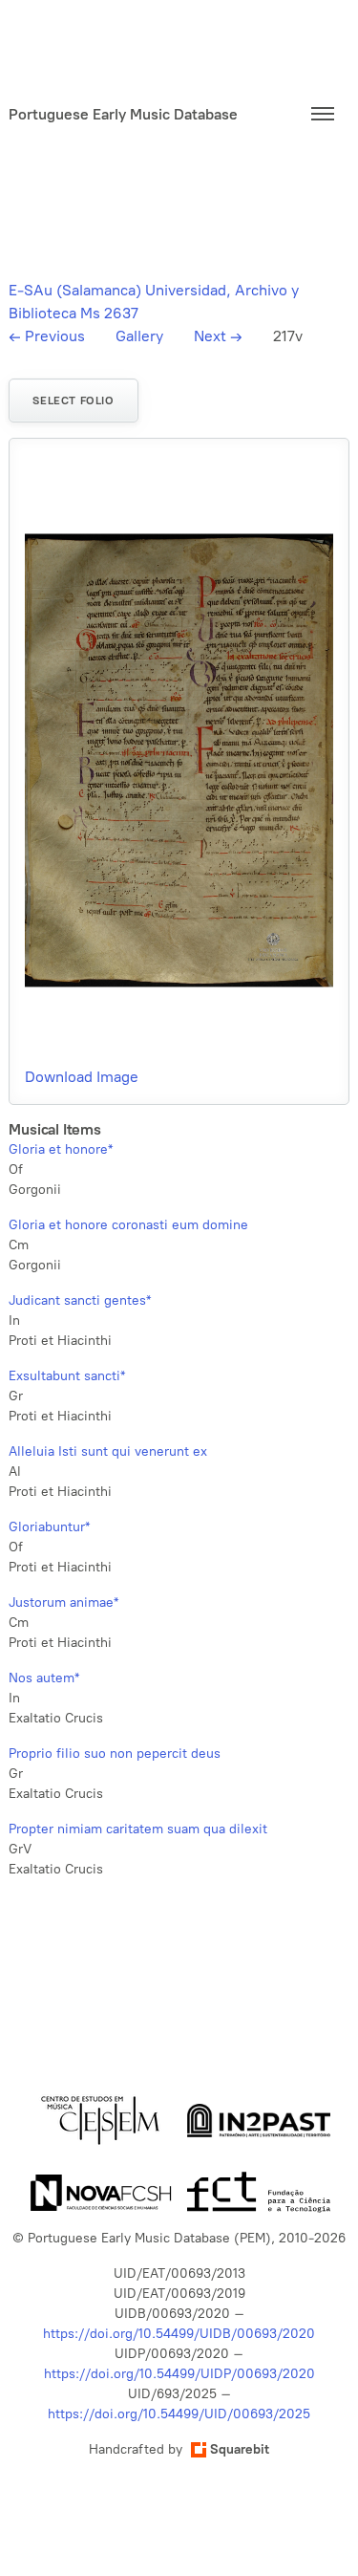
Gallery (139, 336)
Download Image (82, 1077)
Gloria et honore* (61, 1149)
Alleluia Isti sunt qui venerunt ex (108, 1451)
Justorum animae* (63, 1602)
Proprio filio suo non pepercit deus (115, 1753)
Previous (47, 336)
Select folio (73, 400)
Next (218, 336)
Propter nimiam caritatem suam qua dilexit (138, 1829)
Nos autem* (44, 1678)
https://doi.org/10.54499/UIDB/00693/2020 (179, 2334)
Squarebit (240, 2449)
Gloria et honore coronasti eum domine (128, 1225)
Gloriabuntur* (49, 1527)
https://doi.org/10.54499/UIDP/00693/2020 (179, 2374)
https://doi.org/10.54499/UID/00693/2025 (179, 2414)
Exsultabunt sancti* (67, 1376)
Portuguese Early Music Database (123, 114)
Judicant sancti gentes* (80, 1300)
